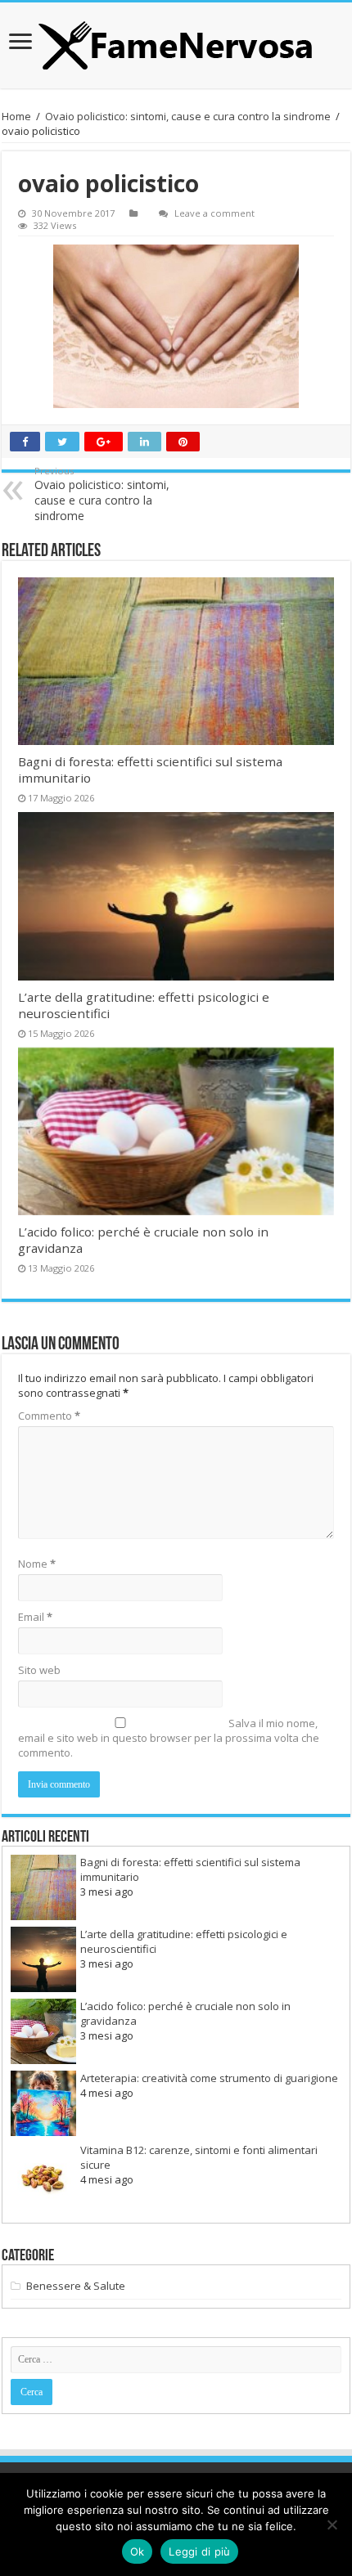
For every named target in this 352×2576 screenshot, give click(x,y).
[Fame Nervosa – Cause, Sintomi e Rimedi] (176, 45)
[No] (332, 2524)
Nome (37, 1564)
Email (35, 1617)
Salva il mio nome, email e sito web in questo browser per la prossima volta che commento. (169, 1738)
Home (16, 116)
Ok (138, 2551)
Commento (49, 1416)
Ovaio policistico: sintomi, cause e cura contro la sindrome (188, 116)
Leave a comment (214, 213)
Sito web (39, 1670)
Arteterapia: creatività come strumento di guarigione (209, 2078)
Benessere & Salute (76, 2286)
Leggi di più (199, 2551)
